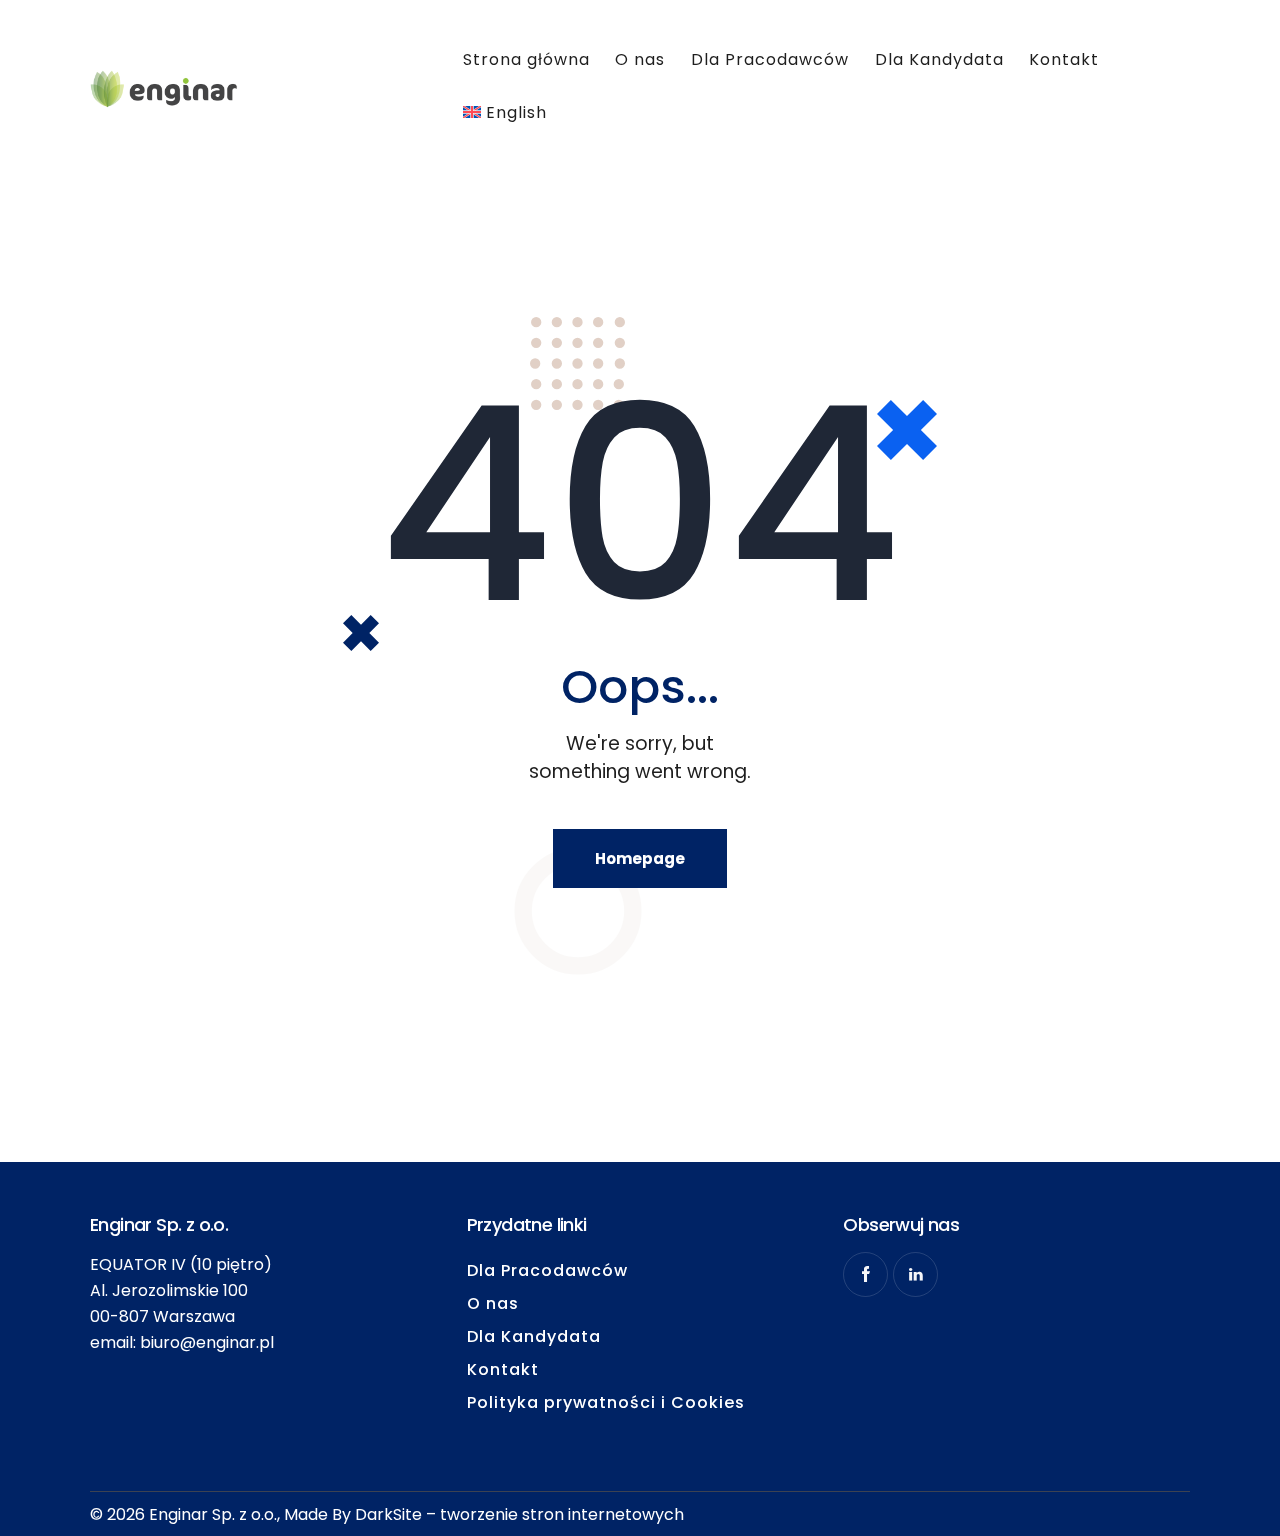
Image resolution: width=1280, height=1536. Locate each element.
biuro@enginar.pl (207, 1342)
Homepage (640, 858)
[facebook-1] (865, 1274)
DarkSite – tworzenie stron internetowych (519, 1514)
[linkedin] (915, 1274)
